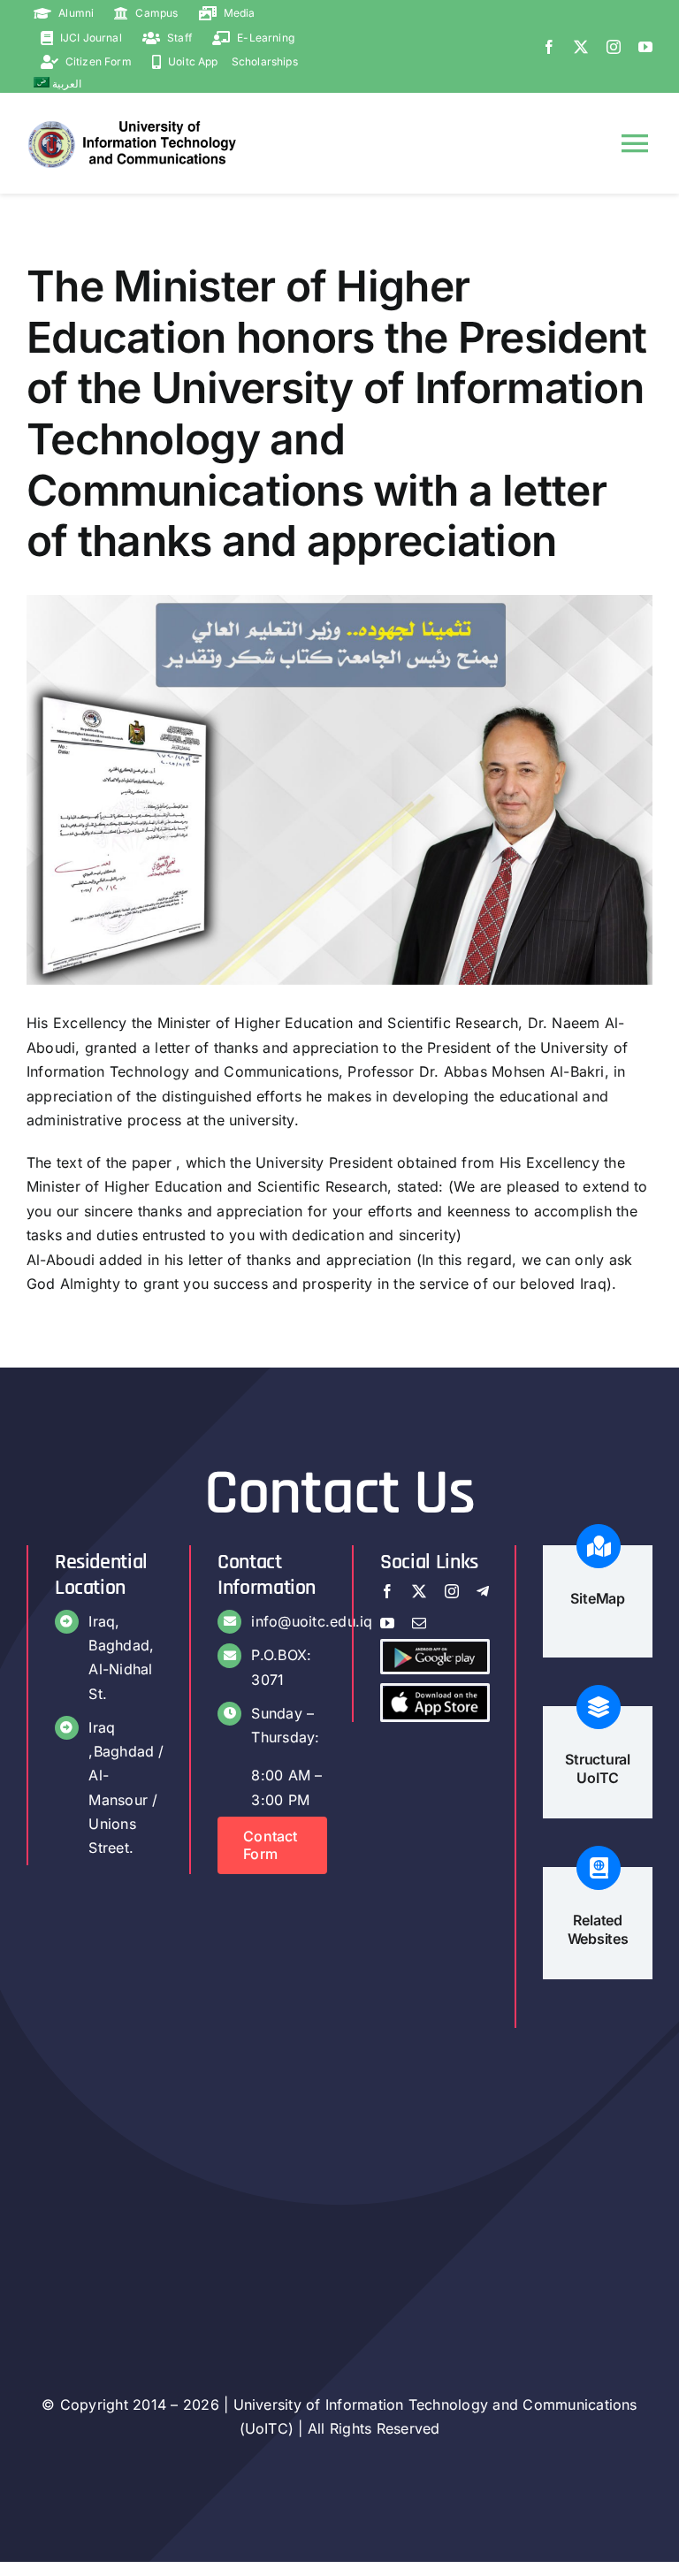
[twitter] (581, 47)
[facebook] (549, 47)
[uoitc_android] (435, 1649)
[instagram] (614, 47)
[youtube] (645, 47)
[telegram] (483, 1591)
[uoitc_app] (435, 1693)
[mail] (419, 1623)
